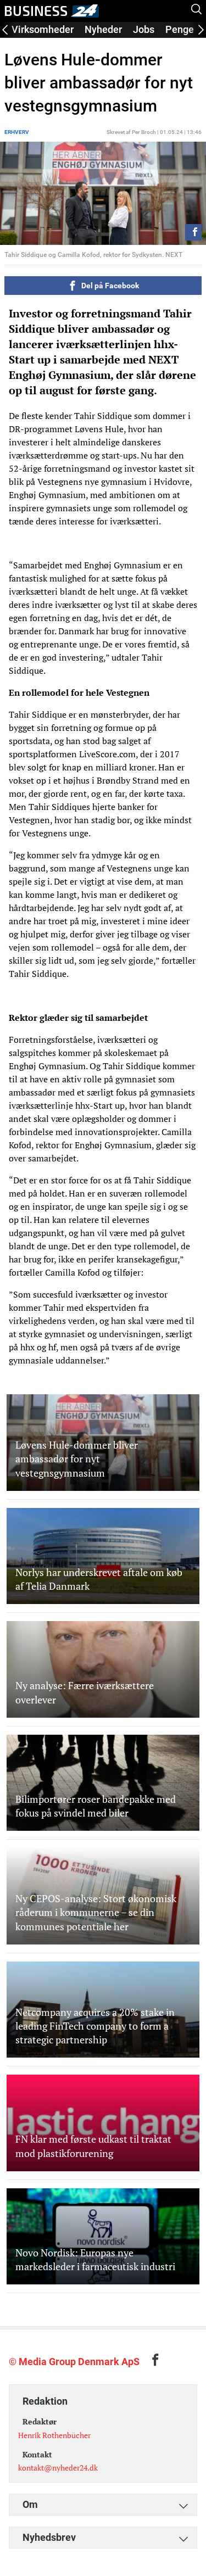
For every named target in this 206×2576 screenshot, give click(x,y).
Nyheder (103, 29)
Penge (180, 29)
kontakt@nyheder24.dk (58, 2468)
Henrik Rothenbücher (54, 2435)
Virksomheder (43, 29)
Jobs (144, 29)
